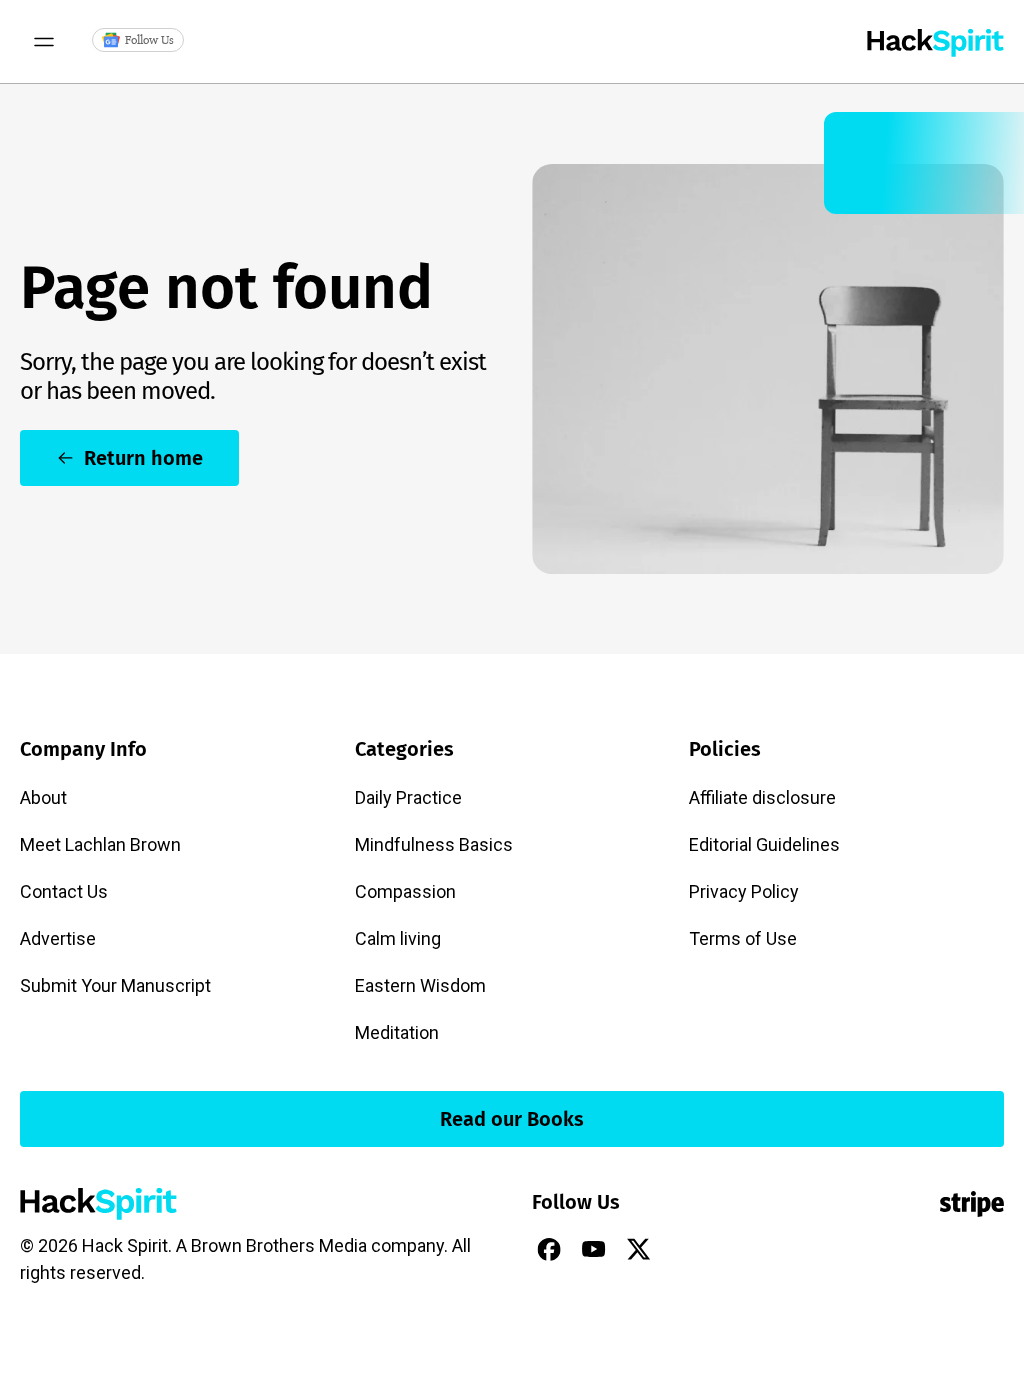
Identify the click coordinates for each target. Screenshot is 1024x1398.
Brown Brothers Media (279, 1245)
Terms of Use (743, 938)
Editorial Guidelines (764, 844)
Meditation (397, 1032)
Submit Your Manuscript (115, 985)
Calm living (398, 938)
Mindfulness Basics (434, 844)
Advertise (58, 938)
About (43, 797)
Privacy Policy (744, 891)
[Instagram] (684, 1249)
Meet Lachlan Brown (100, 844)
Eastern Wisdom (420, 985)
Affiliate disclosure (762, 797)
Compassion (405, 891)
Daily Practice (408, 797)
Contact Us (64, 891)
